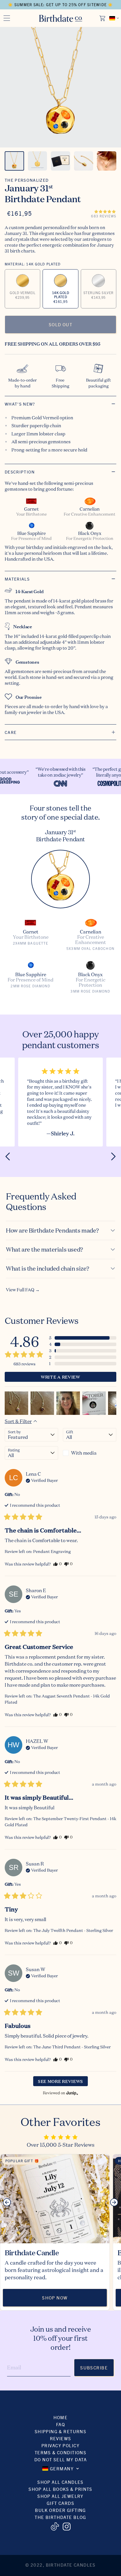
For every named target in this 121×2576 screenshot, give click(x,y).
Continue (30, 1316)
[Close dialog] (116, 1252)
